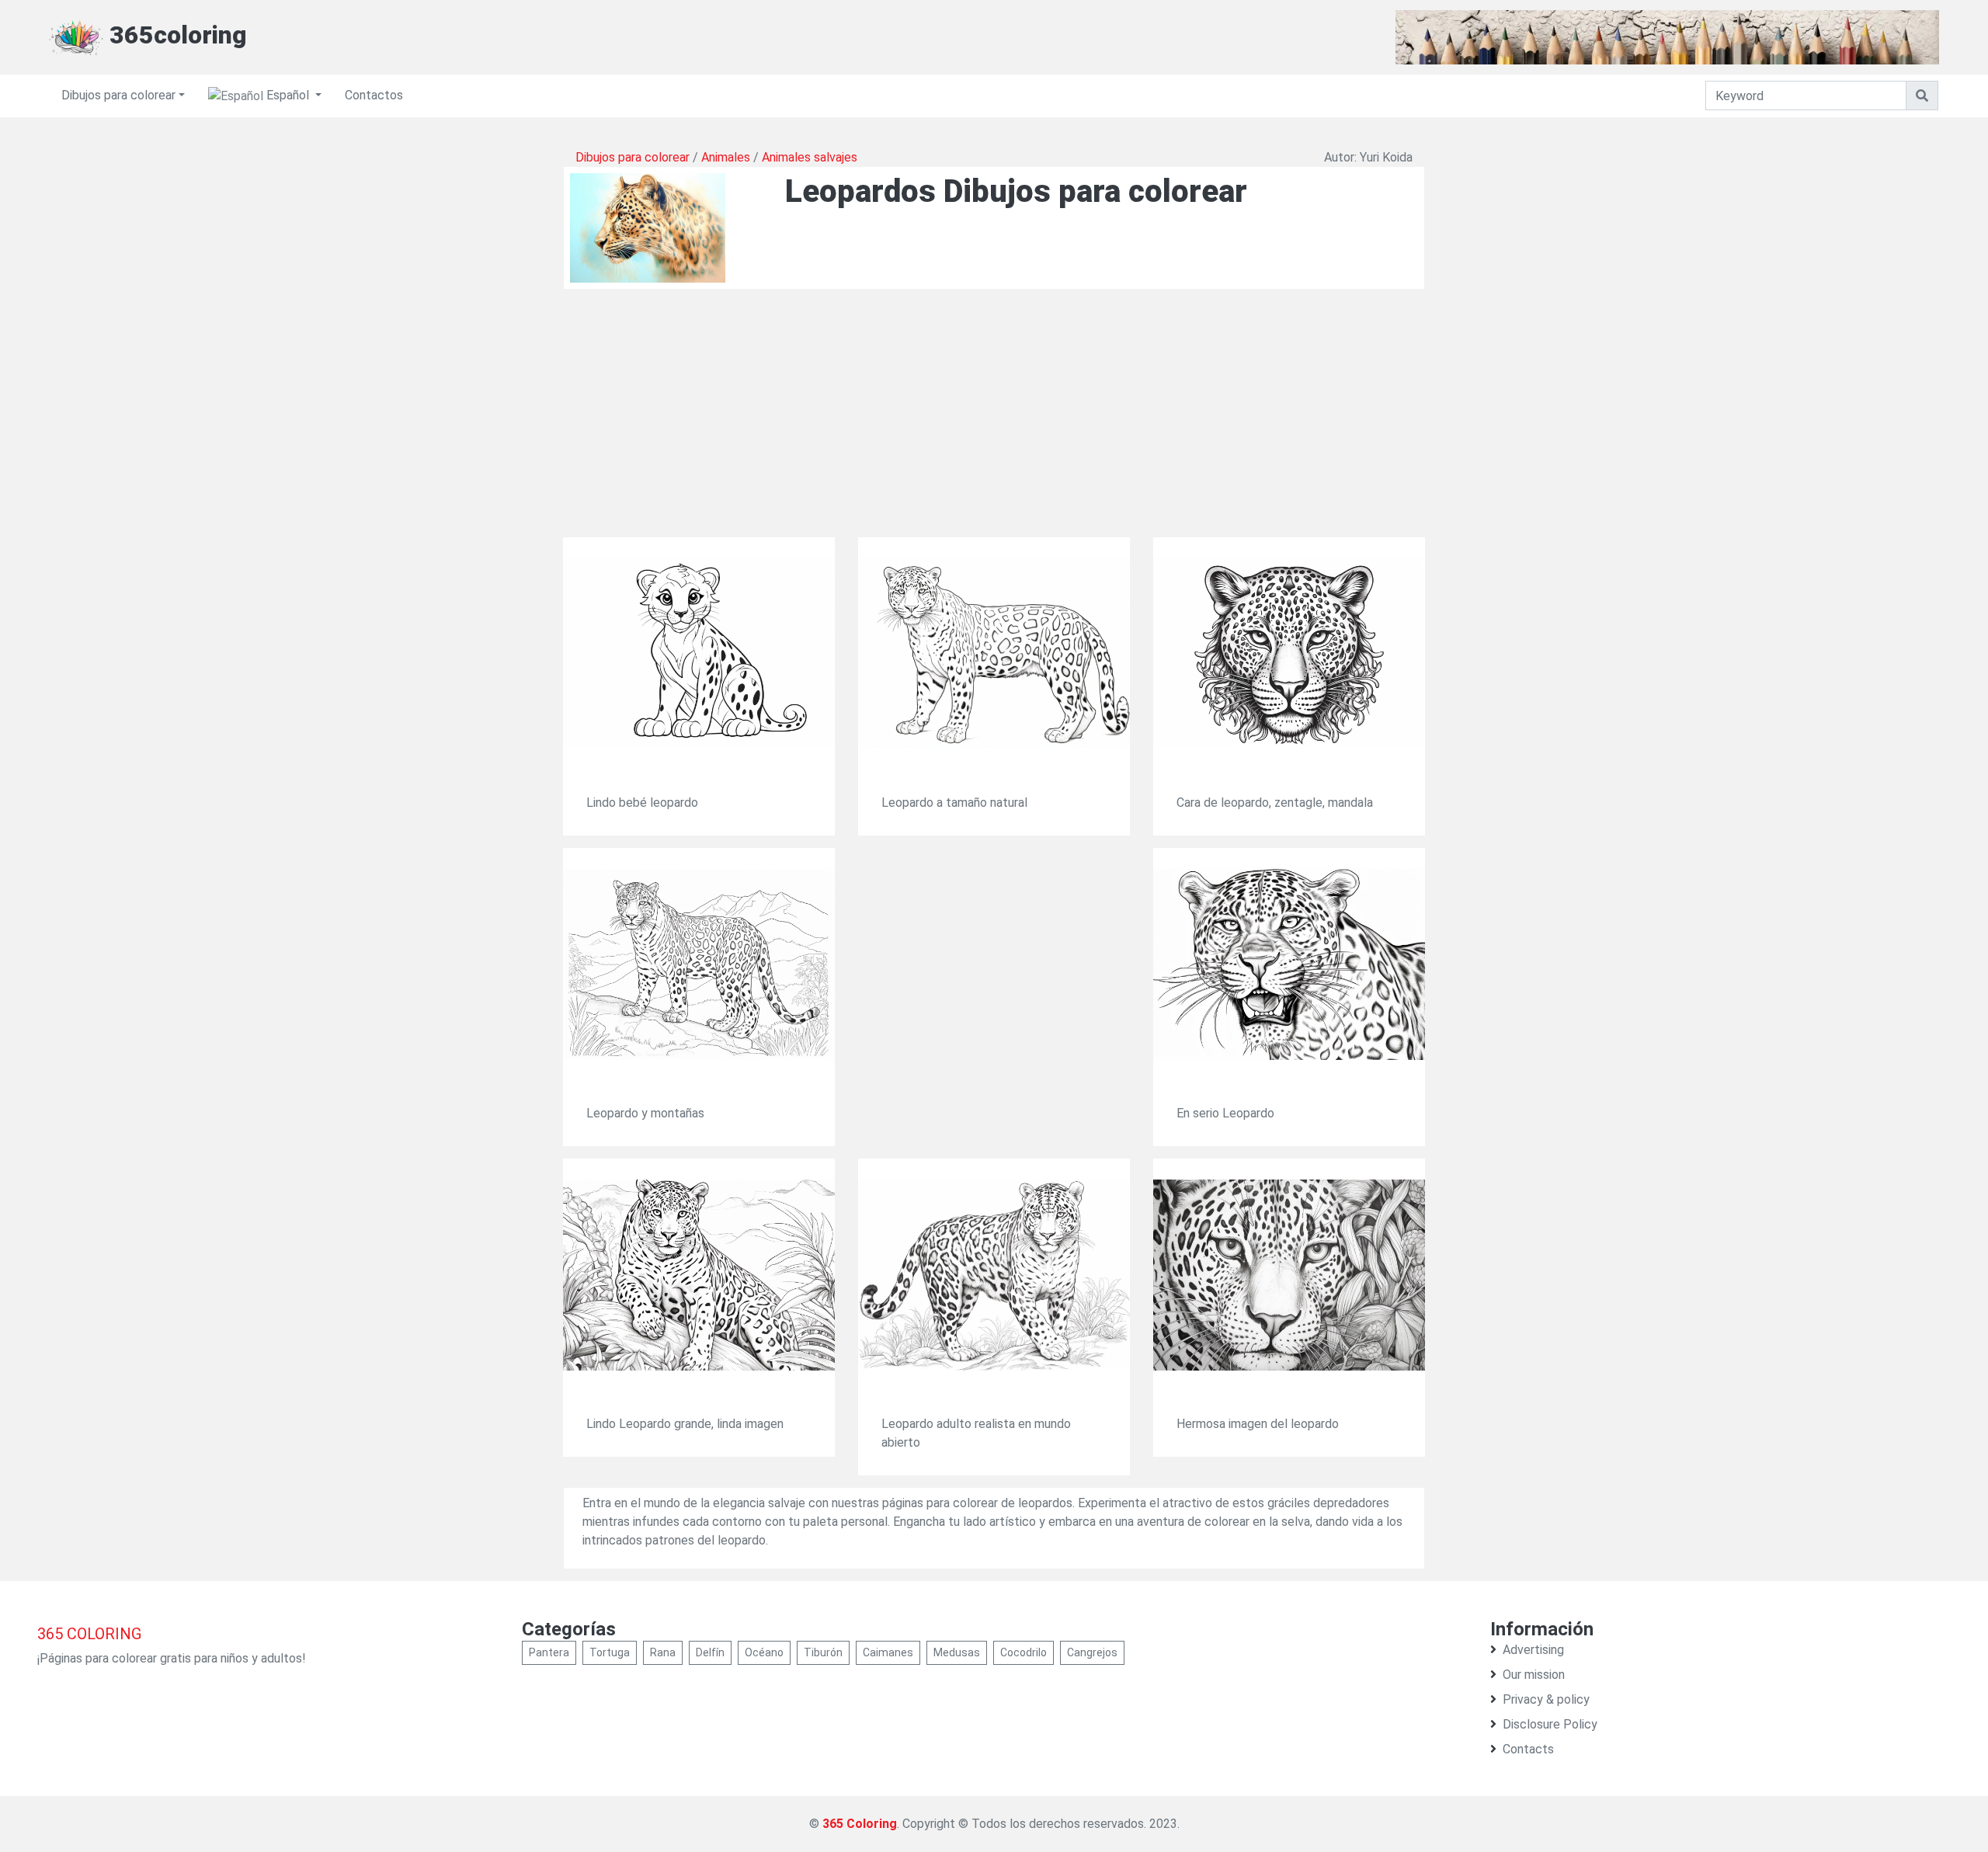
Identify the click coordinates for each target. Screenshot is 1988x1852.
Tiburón (823, 1652)
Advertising (1533, 1650)
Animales (726, 157)
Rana (663, 1652)
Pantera (549, 1652)
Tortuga (610, 1652)
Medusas (957, 1652)
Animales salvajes (810, 157)
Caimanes (888, 1652)
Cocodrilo (1024, 1652)
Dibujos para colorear (118, 95)
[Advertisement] (994, 429)
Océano (764, 1652)
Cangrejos (1092, 1652)
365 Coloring (860, 1824)
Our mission (1534, 1675)
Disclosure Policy (1550, 1724)
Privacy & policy (1546, 1699)
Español (288, 95)
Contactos (374, 95)
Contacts (1528, 1749)
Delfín (710, 1652)
